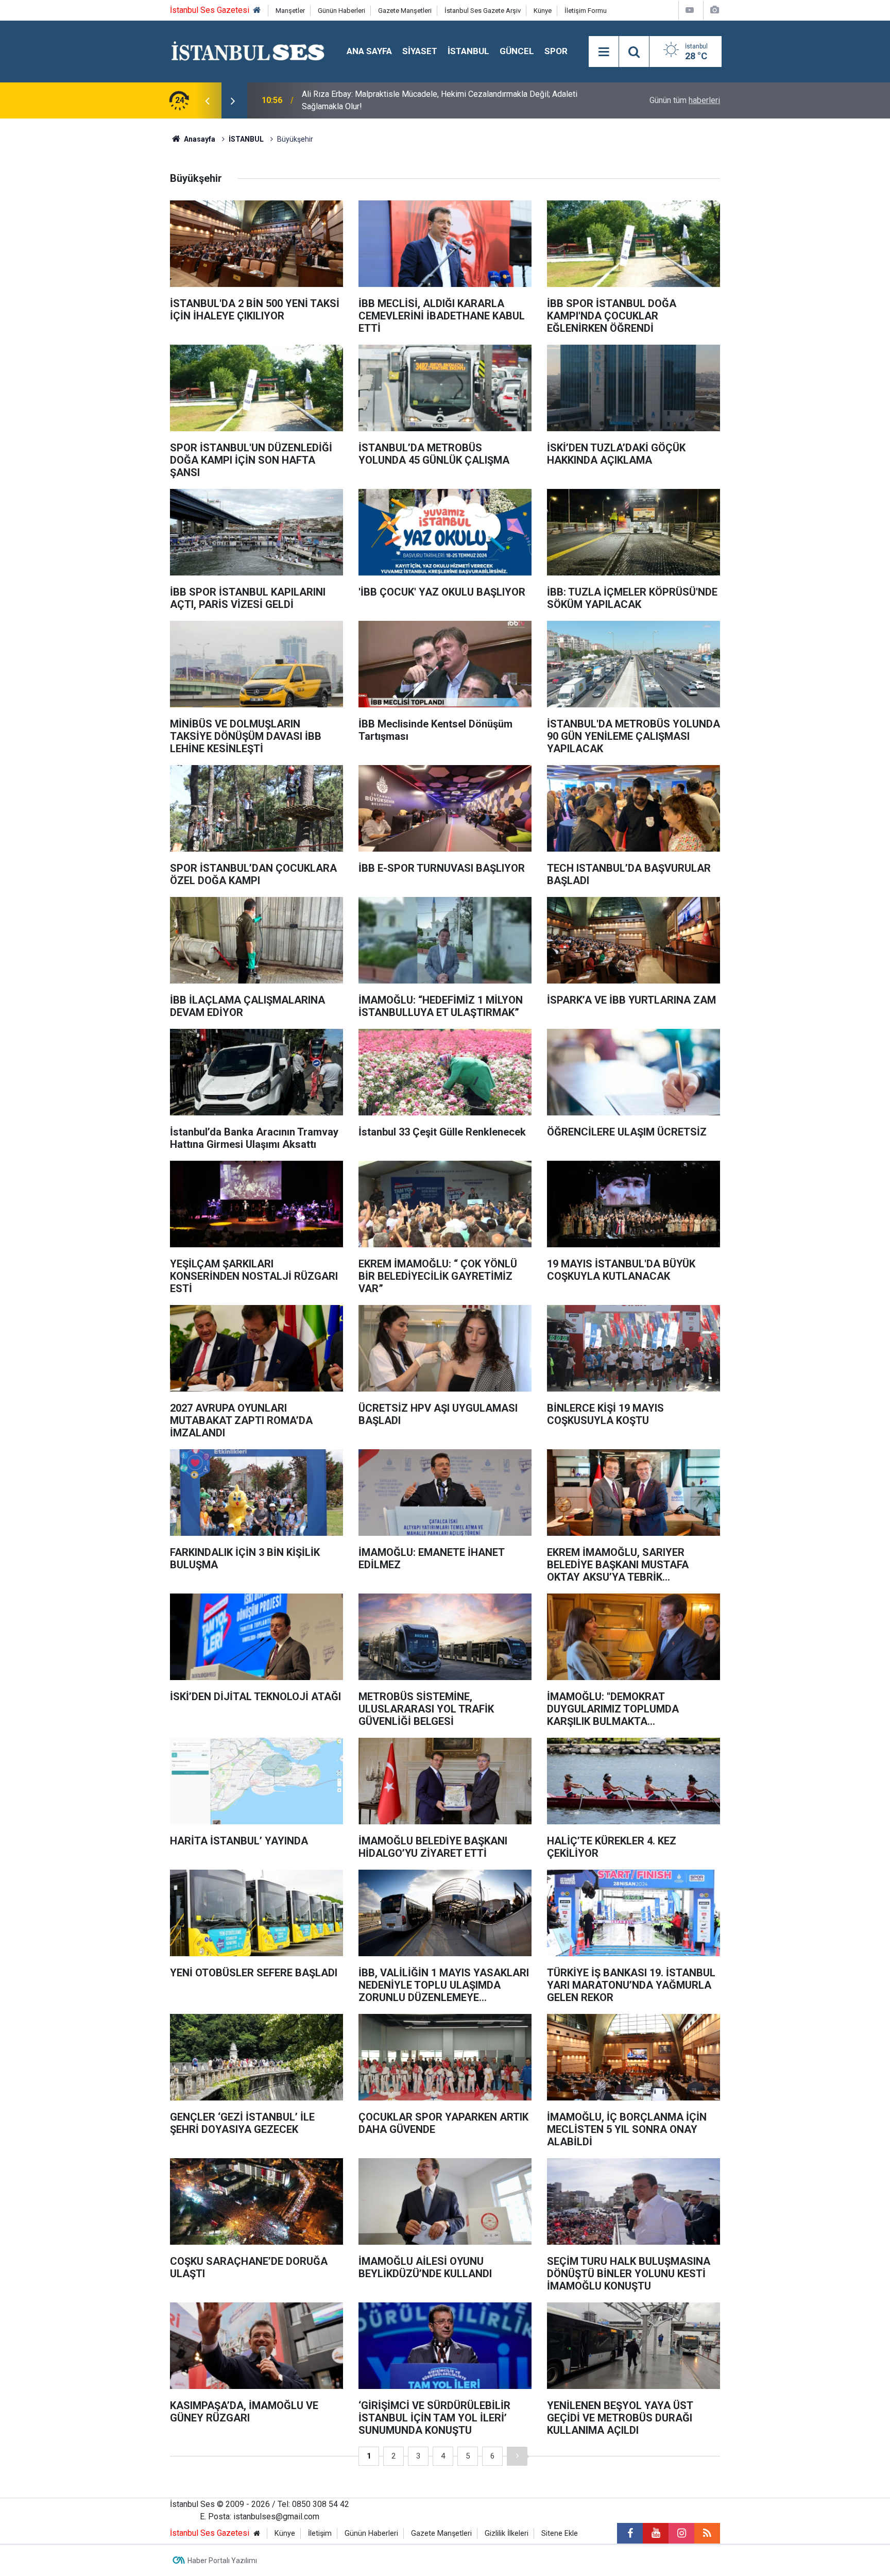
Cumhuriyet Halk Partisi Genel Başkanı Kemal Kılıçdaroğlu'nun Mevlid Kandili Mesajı (438, 100)
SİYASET (420, 51)
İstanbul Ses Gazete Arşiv (483, 11)
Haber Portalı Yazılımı (222, 2561)
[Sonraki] (517, 2456)
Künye (543, 11)
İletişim (320, 2533)
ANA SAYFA (369, 51)
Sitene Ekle (560, 2533)
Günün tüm (685, 100)
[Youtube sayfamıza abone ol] (656, 2533)
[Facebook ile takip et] (630, 2533)
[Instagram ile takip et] (681, 2533)
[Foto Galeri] (714, 10)
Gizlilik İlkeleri (507, 2533)
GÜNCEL (517, 51)
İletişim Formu (586, 11)
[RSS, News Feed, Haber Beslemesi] (707, 2533)
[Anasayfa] (257, 11)
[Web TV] (690, 10)
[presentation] (207, 100)
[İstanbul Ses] (248, 51)
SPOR (556, 51)
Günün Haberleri (341, 11)
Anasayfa (199, 139)
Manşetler (290, 11)
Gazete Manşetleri (405, 11)
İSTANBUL (468, 51)
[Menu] (604, 52)
